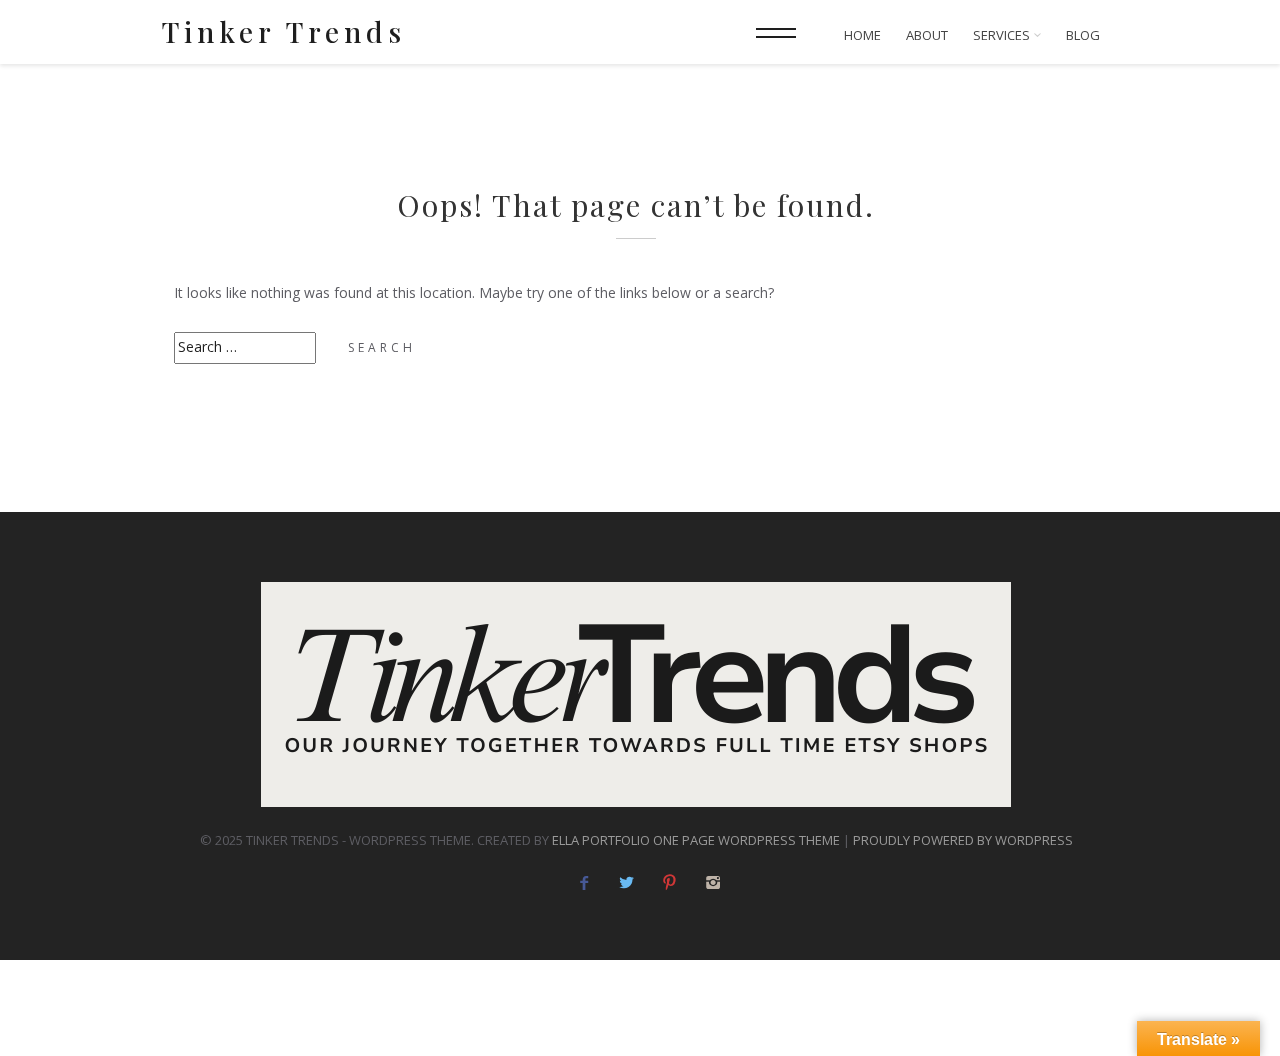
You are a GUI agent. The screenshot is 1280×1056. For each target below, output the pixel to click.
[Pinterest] (669, 882)
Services (1003, 35)
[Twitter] (626, 882)
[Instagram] (712, 882)
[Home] (636, 694)
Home (862, 35)
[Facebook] (583, 882)
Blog (1083, 35)
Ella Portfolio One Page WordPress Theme (696, 840)
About (927, 35)
